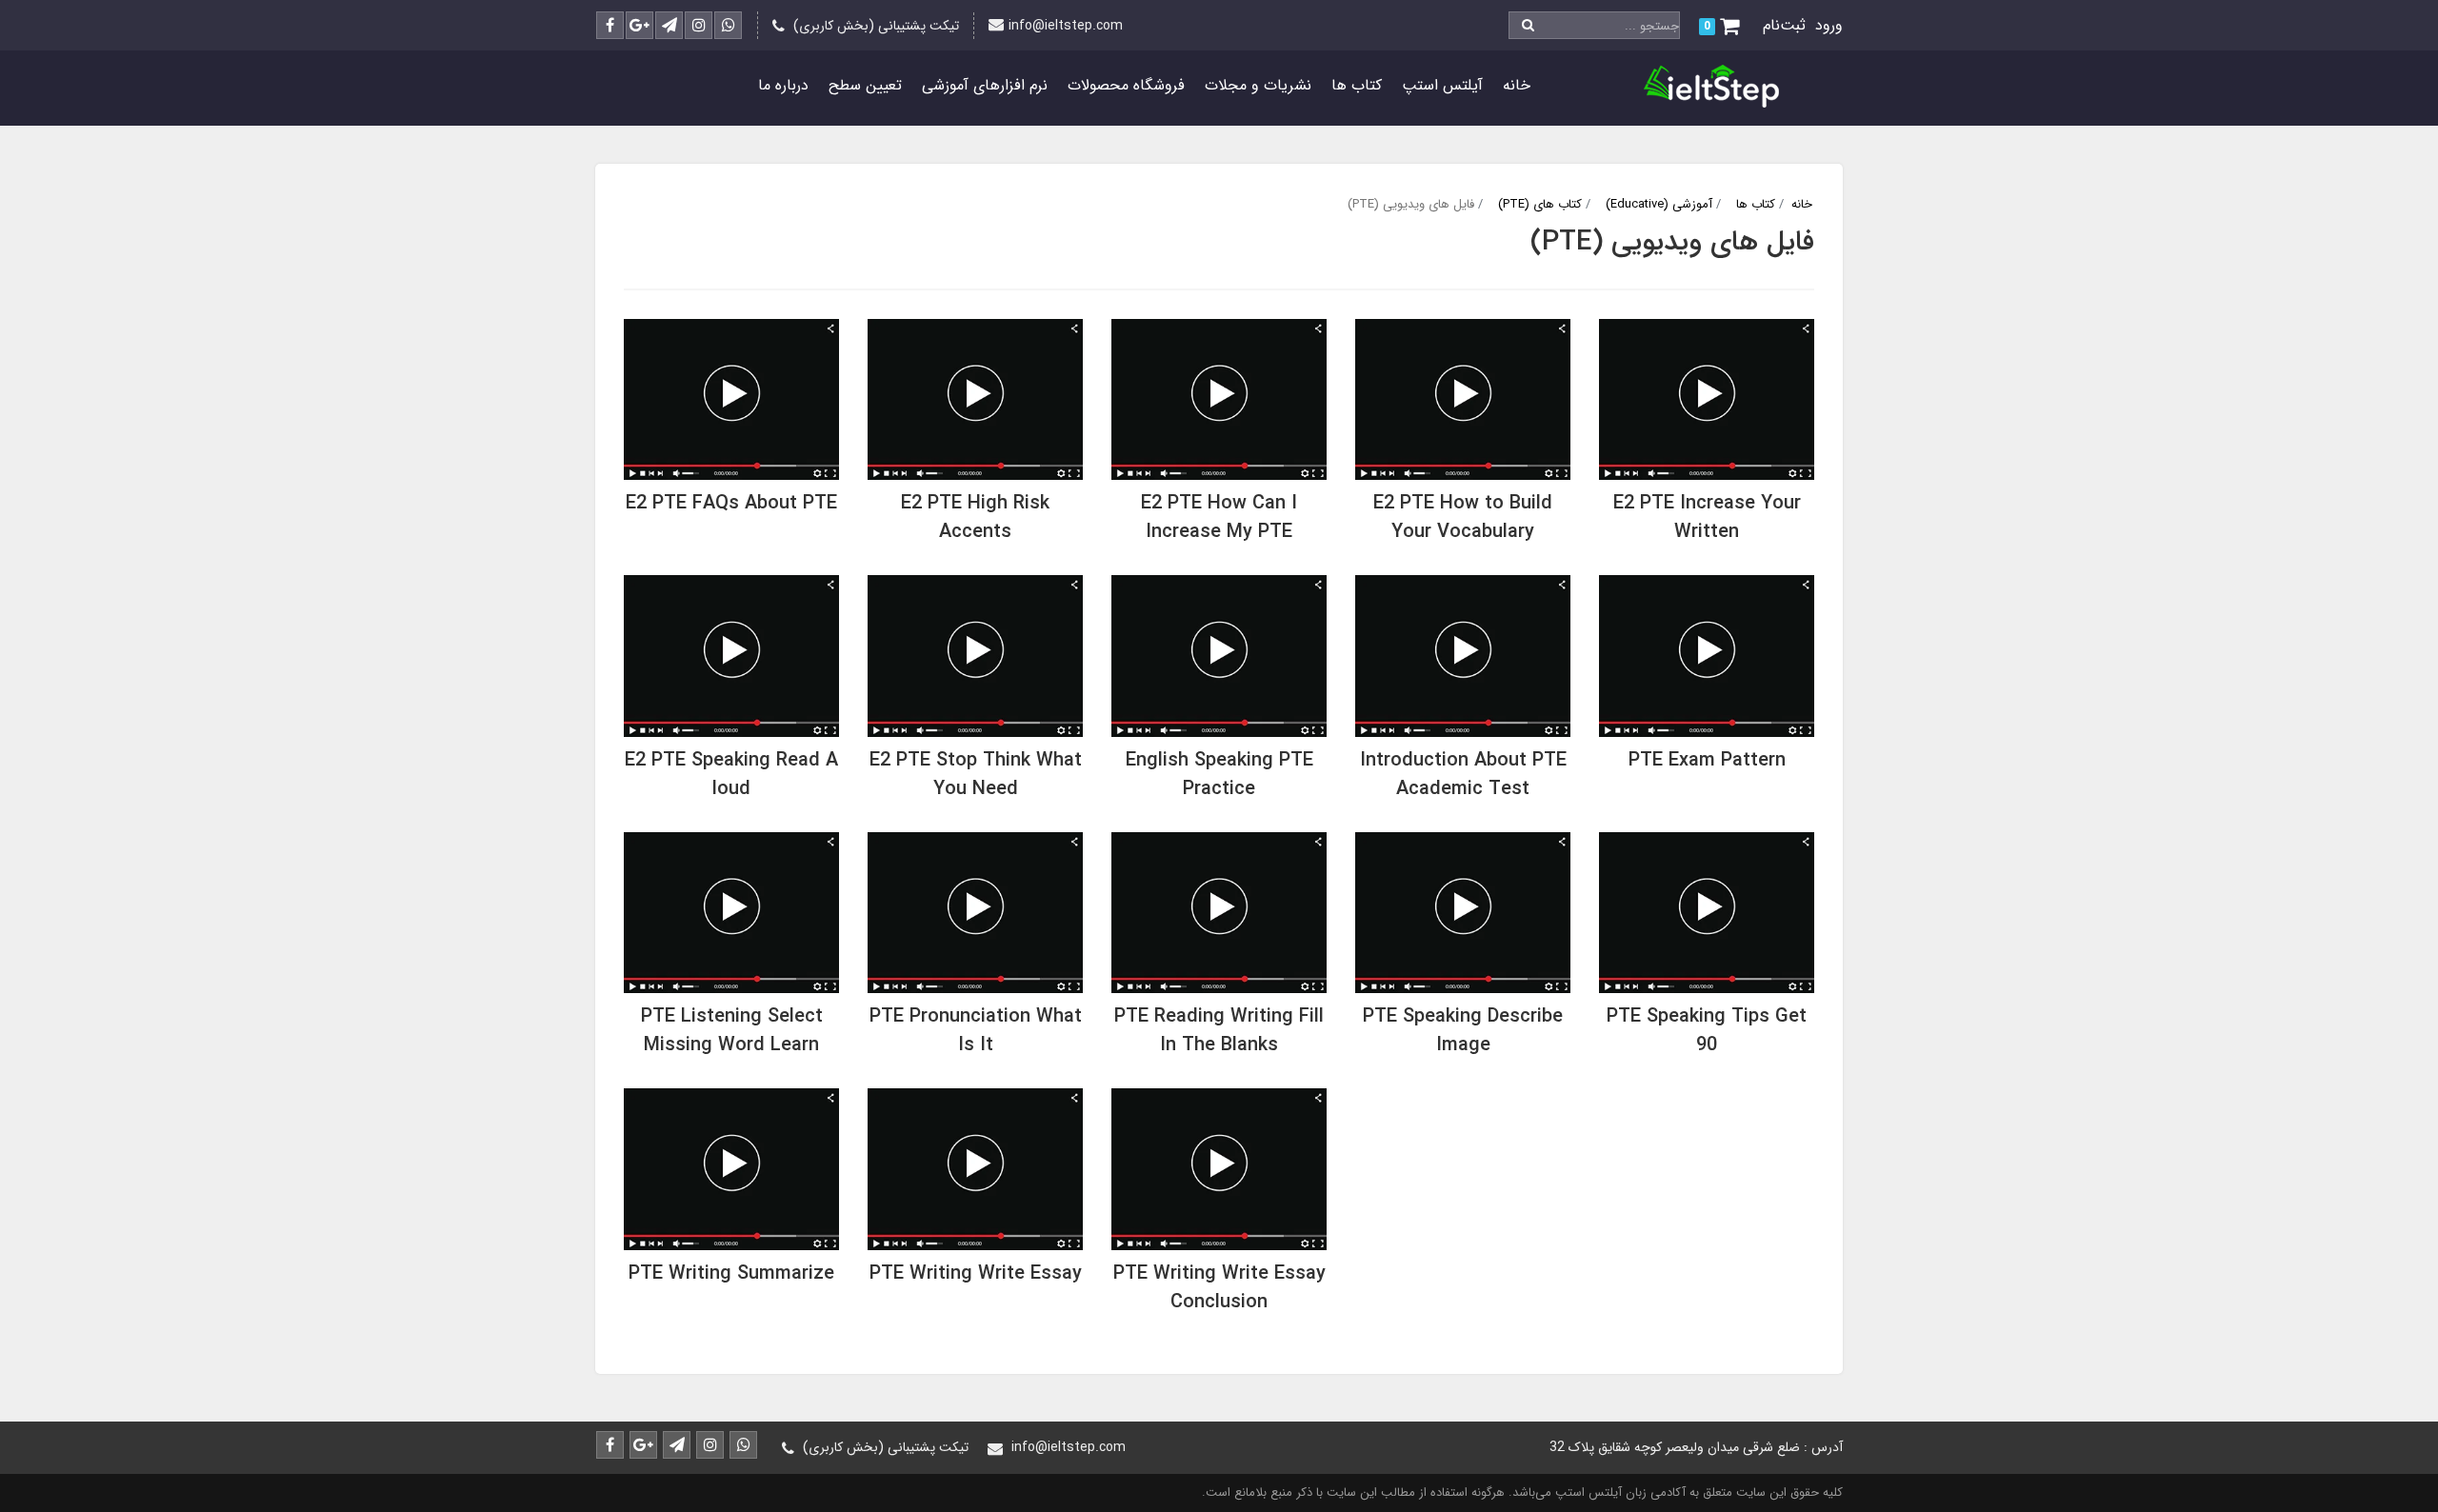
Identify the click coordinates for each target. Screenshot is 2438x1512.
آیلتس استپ (1442, 85)
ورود (1829, 25)
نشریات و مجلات (1258, 85)
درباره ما (783, 85)
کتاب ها (1357, 85)
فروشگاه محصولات (1126, 85)
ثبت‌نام (1784, 25)
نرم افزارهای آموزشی (985, 85)
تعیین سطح (865, 85)
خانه (1517, 85)
